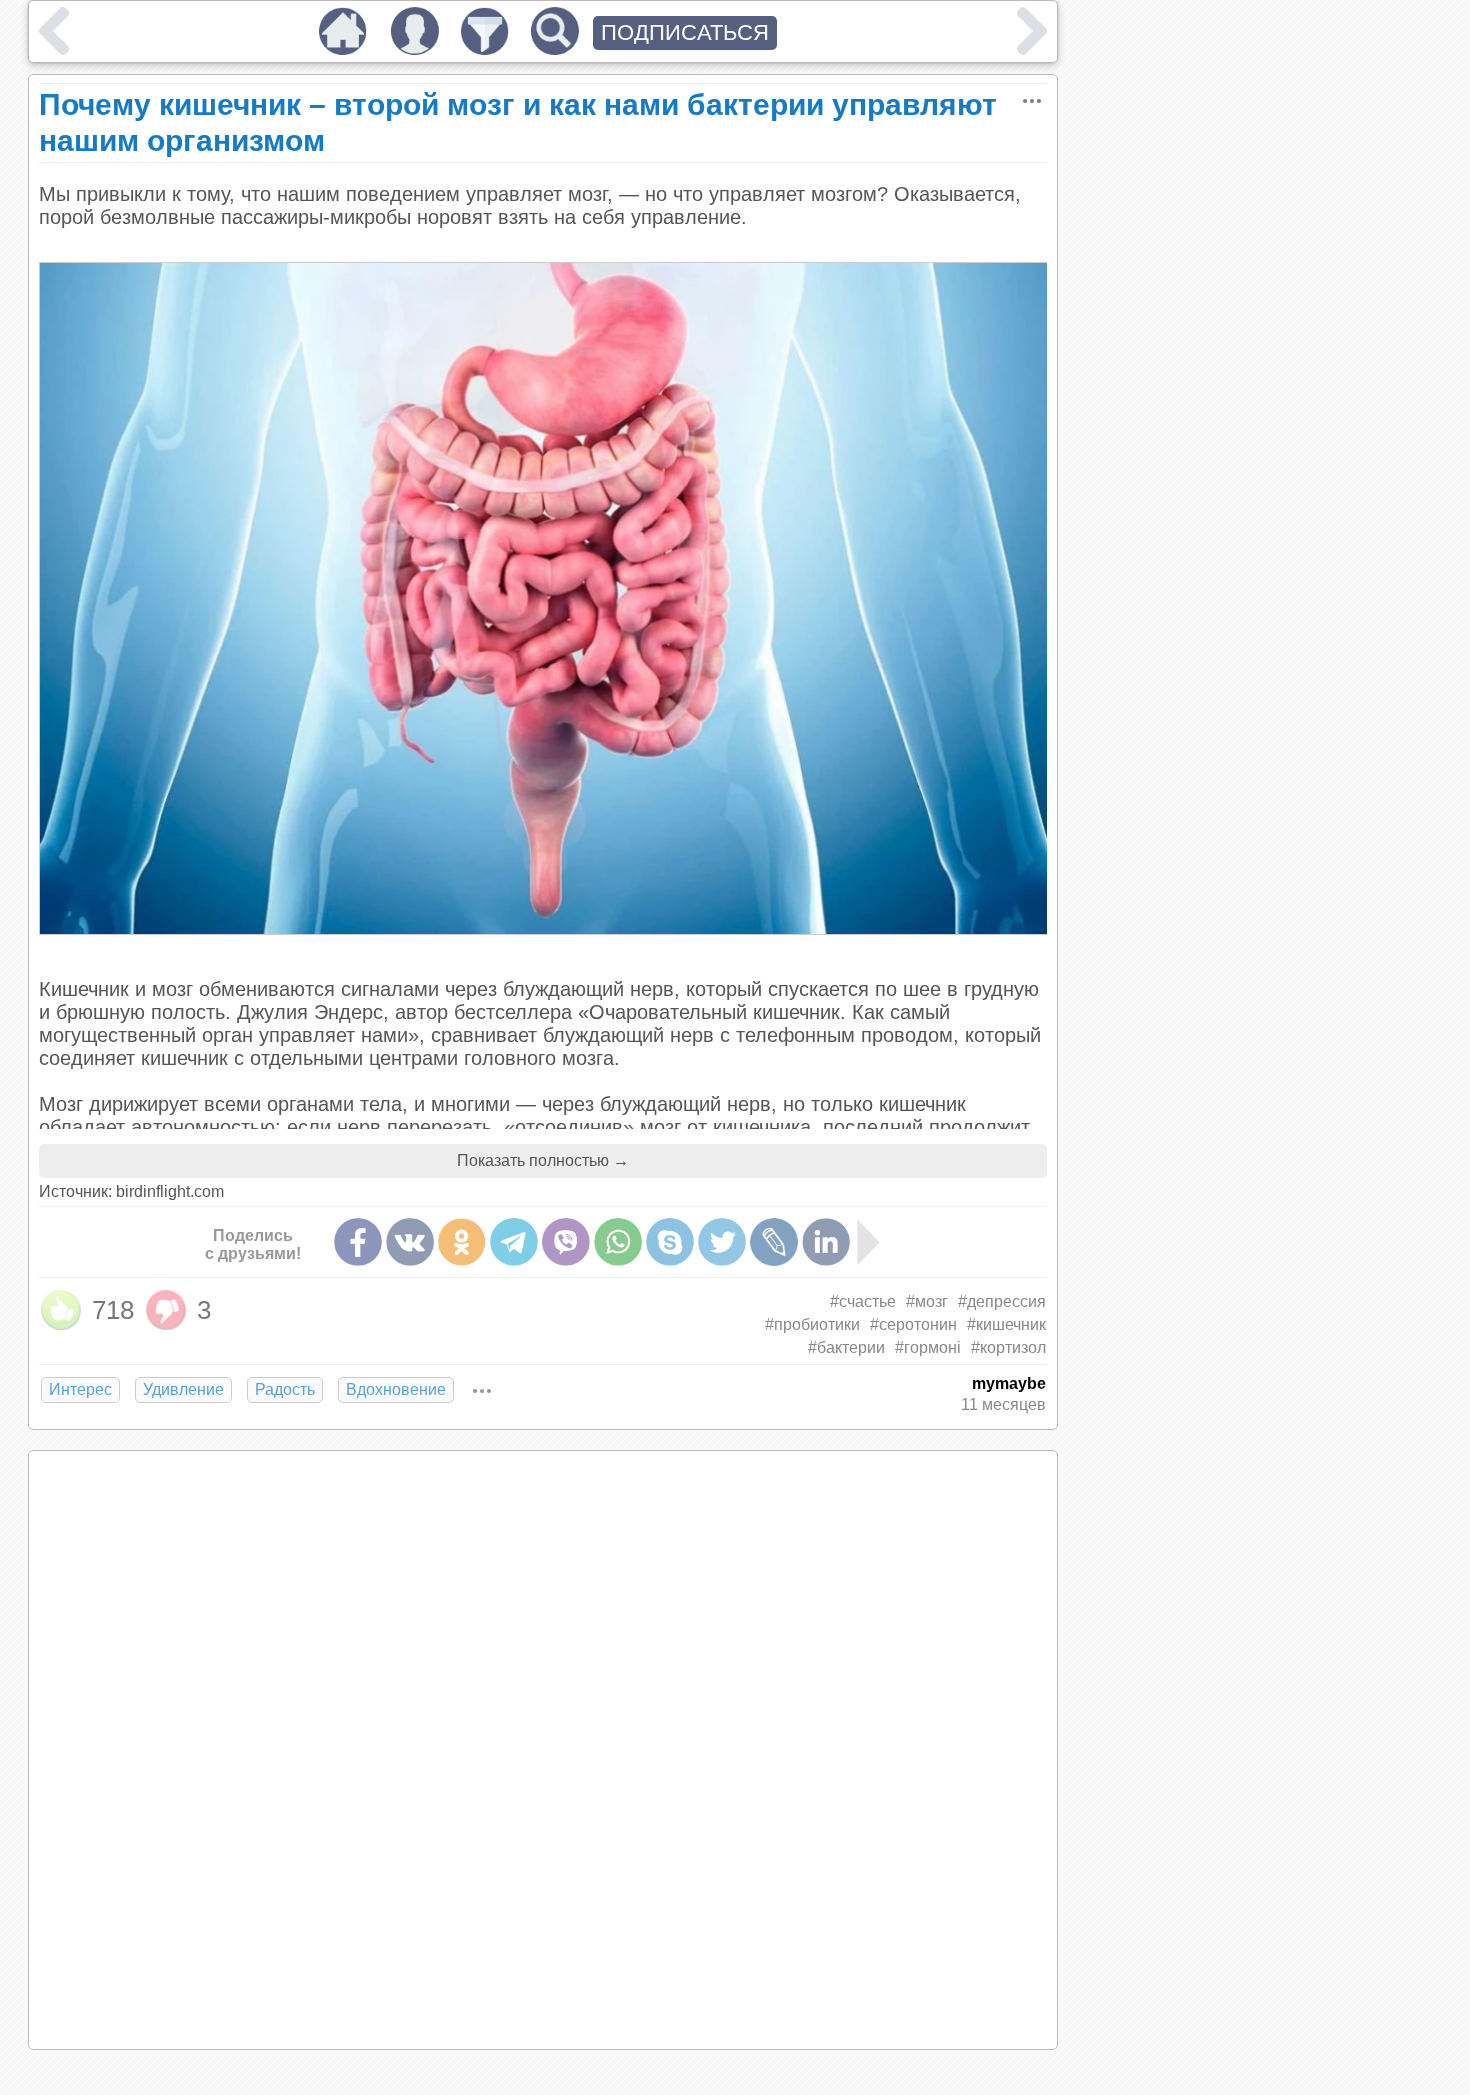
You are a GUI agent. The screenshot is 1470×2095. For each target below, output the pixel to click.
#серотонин (913, 1324)
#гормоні (928, 1347)
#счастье (863, 1301)
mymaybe (1009, 1383)
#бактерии (846, 1347)
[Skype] (670, 1242)
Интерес (80, 1389)
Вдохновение (396, 1389)
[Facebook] (358, 1242)
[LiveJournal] (774, 1242)
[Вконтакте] (410, 1242)
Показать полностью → (543, 1160)
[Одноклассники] (462, 1242)
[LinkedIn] (826, 1242)
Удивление (183, 1389)
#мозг (927, 1301)
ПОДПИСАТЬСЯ (685, 32)
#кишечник (1006, 1324)
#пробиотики (812, 1324)
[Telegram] (514, 1242)
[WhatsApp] (618, 1242)
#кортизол (1008, 1347)
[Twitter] (722, 1242)
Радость (285, 1389)
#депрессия (1002, 1301)
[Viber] (566, 1242)
